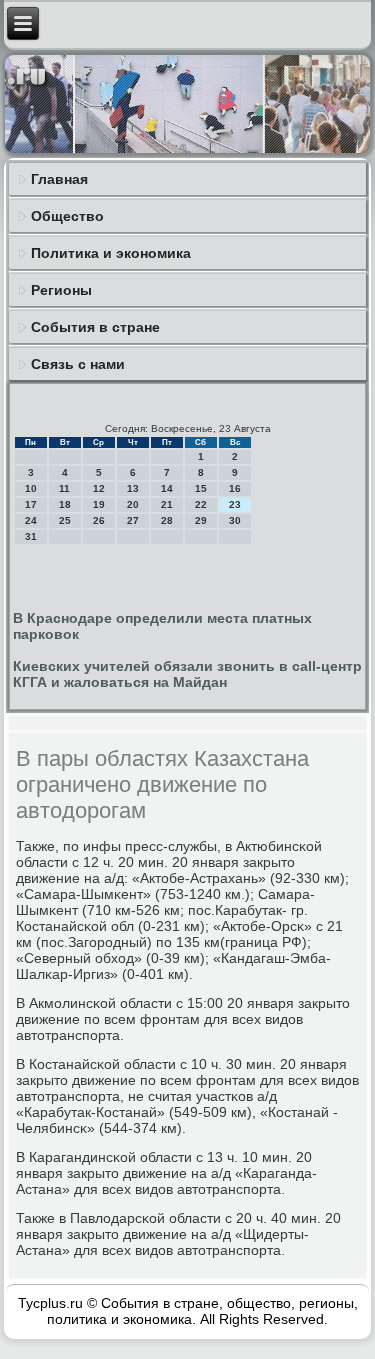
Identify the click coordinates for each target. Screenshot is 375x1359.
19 (99, 504)
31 (31, 536)
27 (133, 520)
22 (201, 504)
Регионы (61, 290)
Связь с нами (78, 364)
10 (31, 488)
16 (235, 488)
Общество (67, 216)
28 (167, 520)
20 (133, 504)
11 (64, 488)
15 (201, 488)
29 (201, 520)
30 (235, 520)
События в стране (95, 327)
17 (31, 504)
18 (65, 504)
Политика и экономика (111, 253)
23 (235, 504)
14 (167, 488)
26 (99, 520)
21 (167, 504)
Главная (59, 179)
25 (65, 520)
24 (31, 520)
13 (133, 488)
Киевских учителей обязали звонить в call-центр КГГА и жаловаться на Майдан (187, 674)
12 (99, 488)
